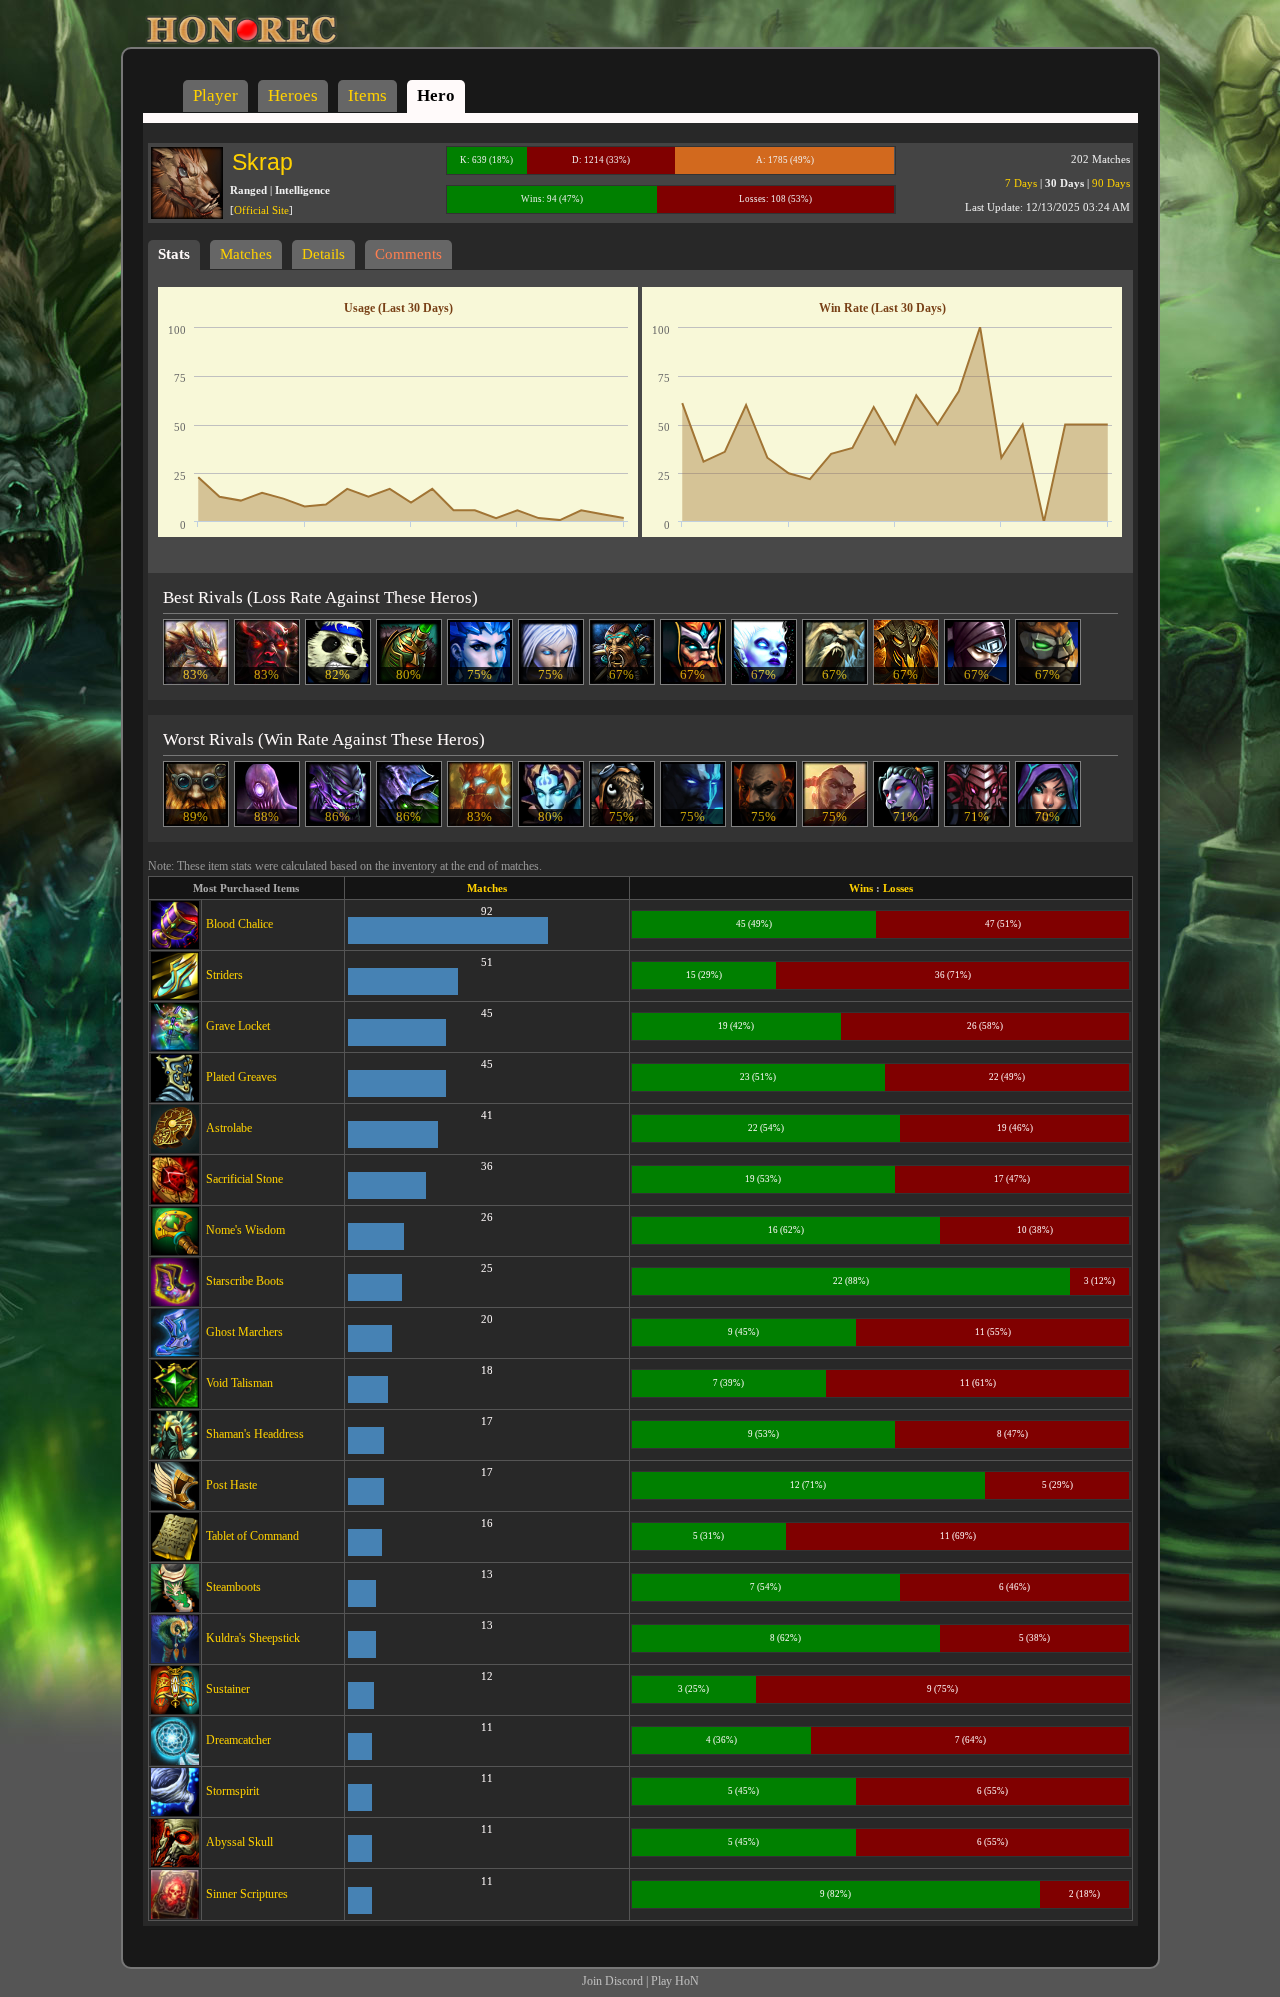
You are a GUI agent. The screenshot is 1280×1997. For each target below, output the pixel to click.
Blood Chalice (239, 924)
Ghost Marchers (244, 1332)
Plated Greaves (241, 1077)
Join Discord (612, 1981)
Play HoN (675, 1981)
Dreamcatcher (238, 1740)
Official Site (261, 210)
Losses (898, 888)
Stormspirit (232, 1791)
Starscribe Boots (245, 1281)
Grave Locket (238, 1026)
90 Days (1111, 183)
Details (323, 254)
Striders (224, 975)
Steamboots (233, 1587)
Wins (861, 888)
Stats (174, 254)
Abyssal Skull (239, 1842)
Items (367, 95)
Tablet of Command (252, 1536)
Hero (436, 95)
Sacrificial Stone (244, 1179)
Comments (408, 254)
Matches (246, 254)
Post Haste (231, 1485)
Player (215, 95)
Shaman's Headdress (255, 1434)
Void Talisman (239, 1383)
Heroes (293, 95)
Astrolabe (229, 1128)
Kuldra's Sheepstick (253, 1638)
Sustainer (228, 1689)
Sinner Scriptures (247, 1894)
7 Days (1021, 183)
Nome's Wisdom (245, 1230)
